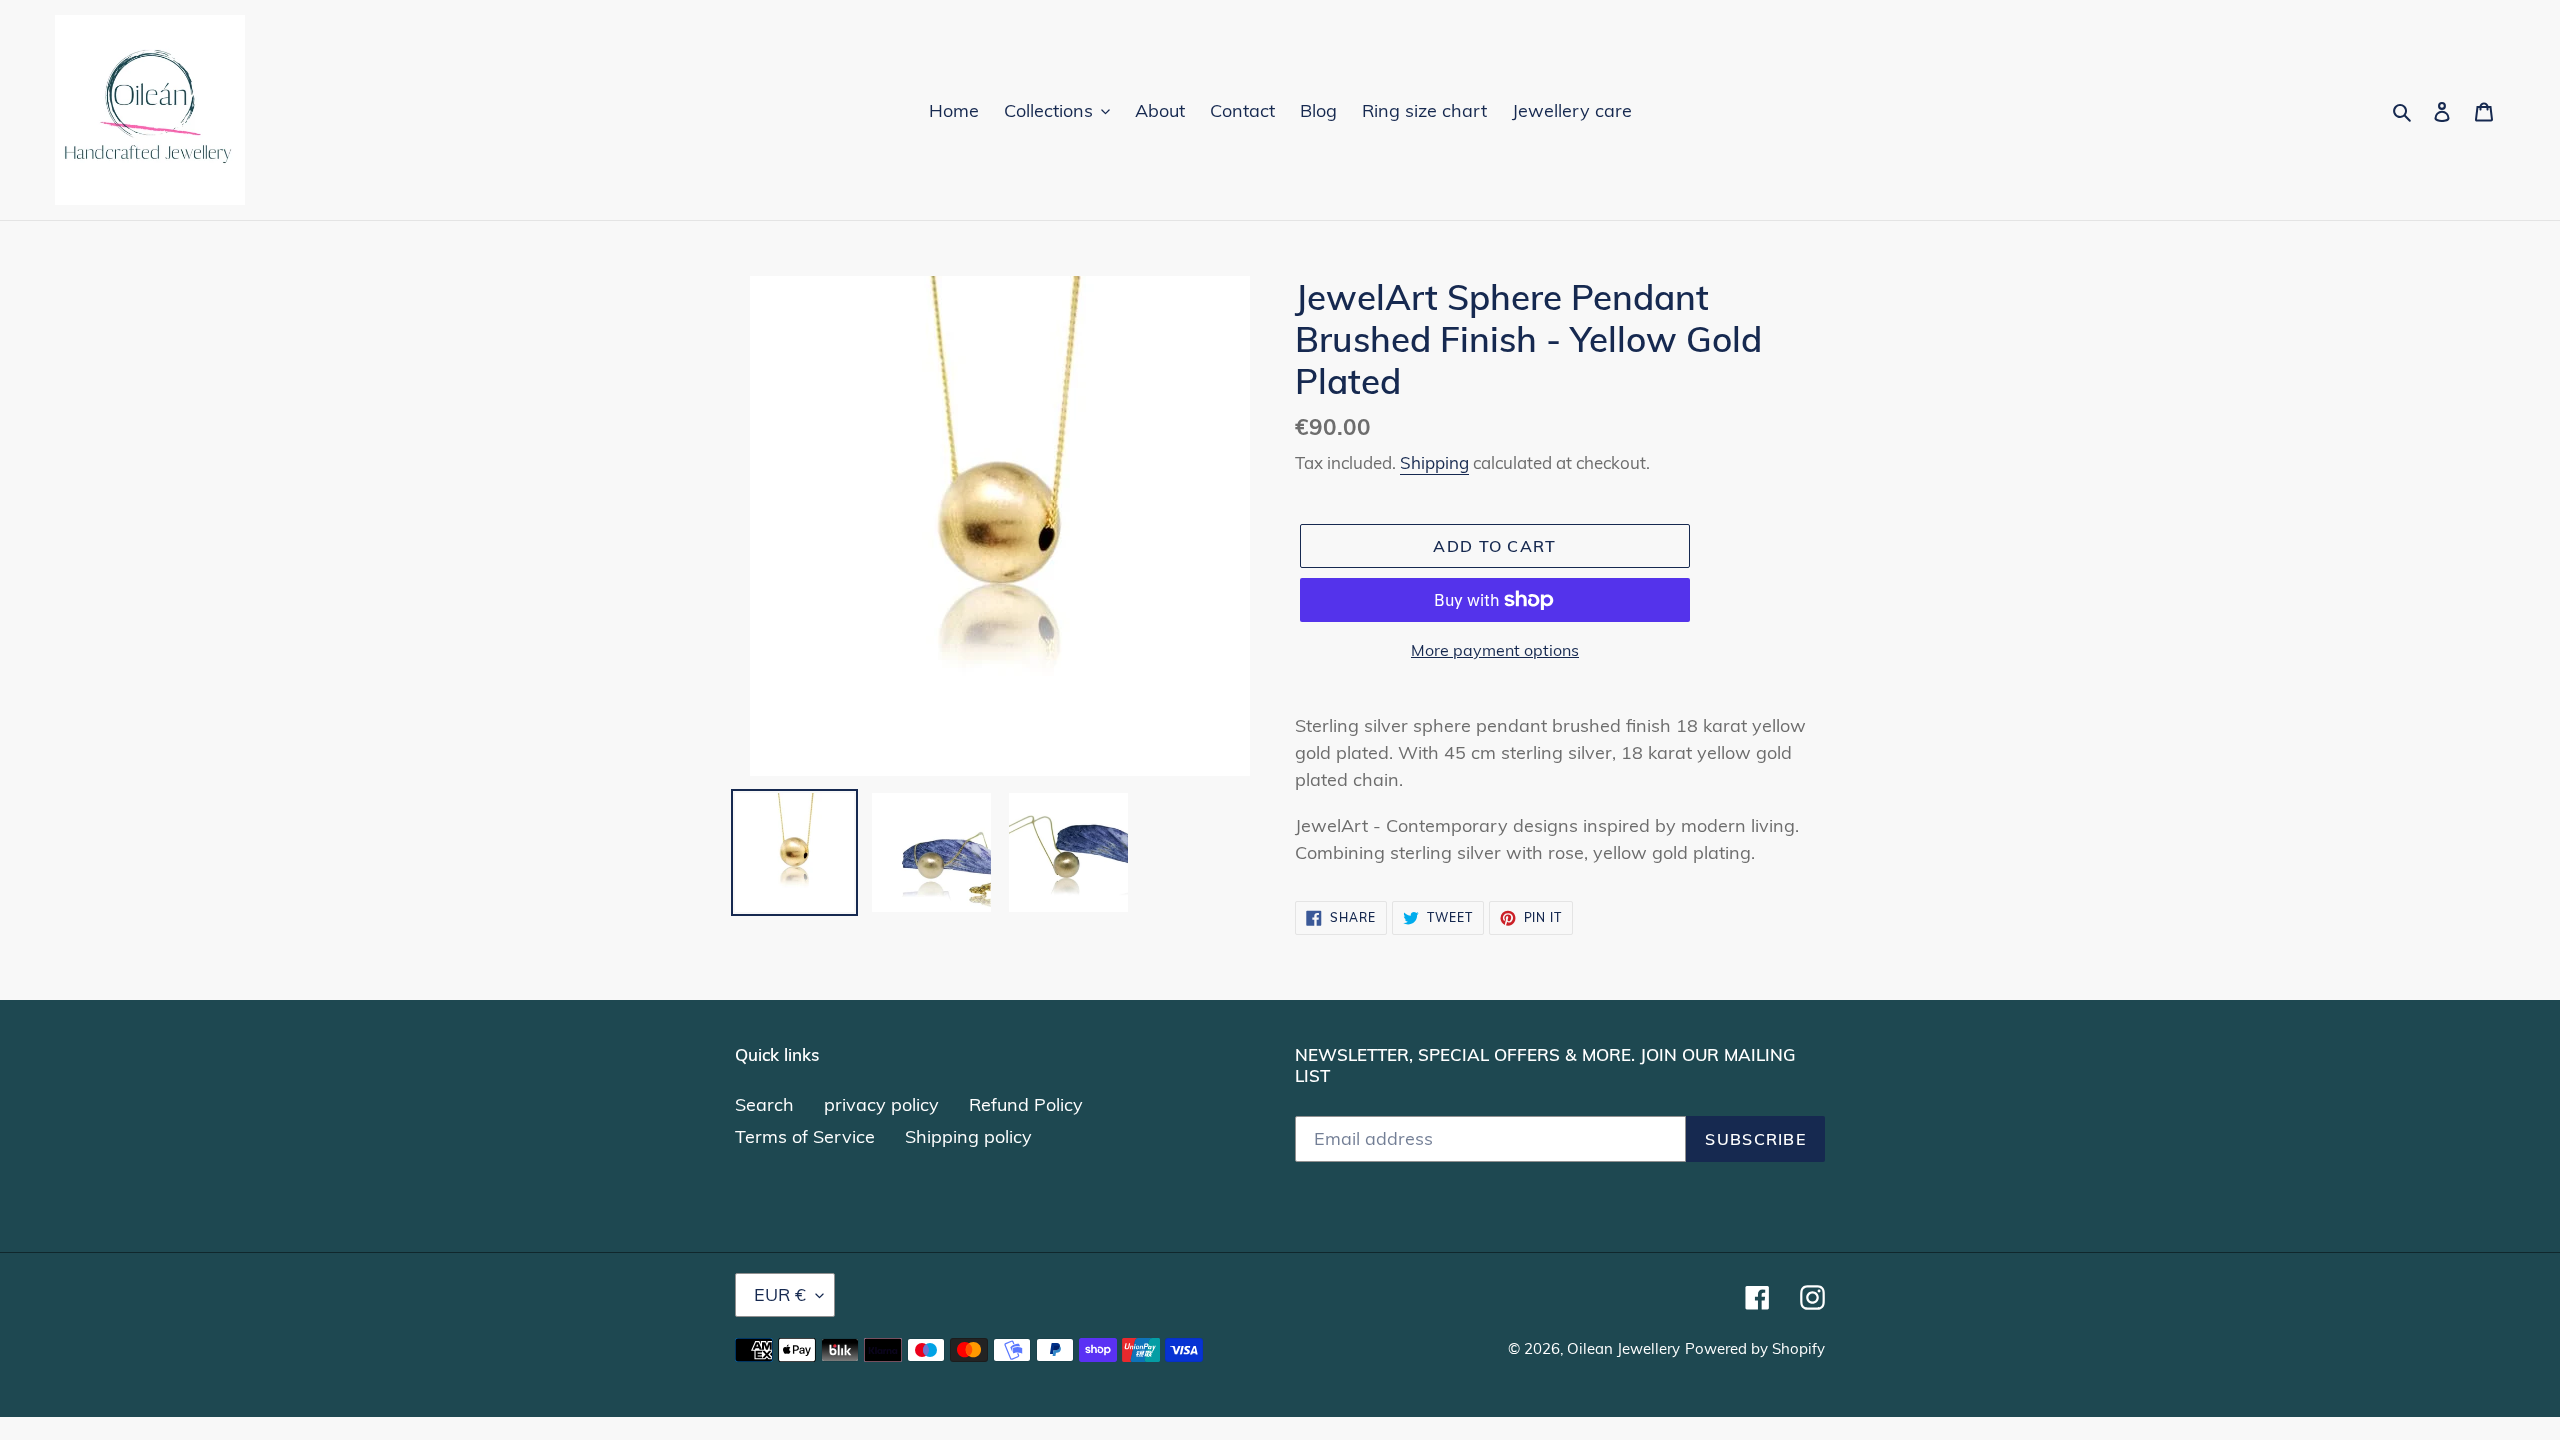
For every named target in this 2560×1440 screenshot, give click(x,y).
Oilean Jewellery (1623, 1348)
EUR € (780, 1294)
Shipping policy (968, 1136)
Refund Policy (1026, 1104)
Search (764, 1104)
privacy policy (881, 1104)
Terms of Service (805, 1136)
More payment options (1495, 650)
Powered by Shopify (1755, 1348)
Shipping (1434, 462)
